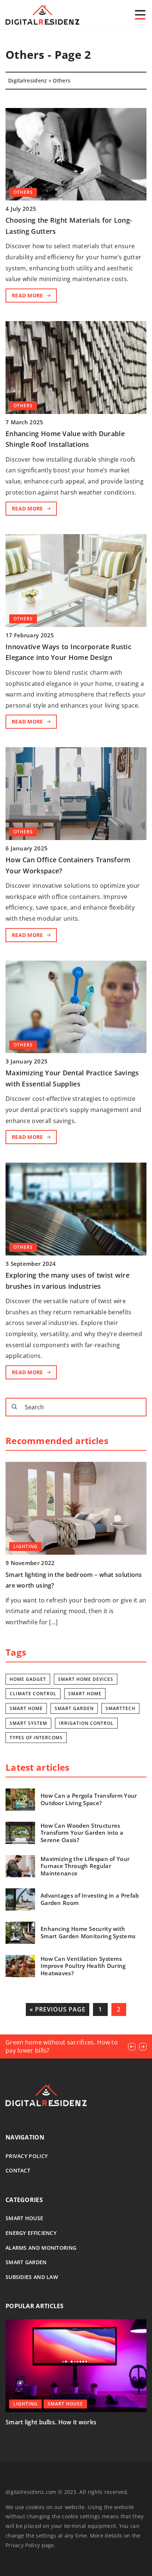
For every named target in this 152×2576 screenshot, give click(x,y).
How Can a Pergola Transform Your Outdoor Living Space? (89, 1799)
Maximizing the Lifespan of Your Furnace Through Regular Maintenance (85, 1866)
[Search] (14, 1407)
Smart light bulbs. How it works (51, 2422)
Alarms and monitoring (41, 2248)
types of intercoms (36, 1738)
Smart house (24, 2218)
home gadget (28, 1679)
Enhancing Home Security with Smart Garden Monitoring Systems (88, 1933)
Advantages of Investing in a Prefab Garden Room (90, 1899)
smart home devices (86, 1679)
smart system (28, 1723)
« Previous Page (58, 2009)
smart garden (74, 1708)
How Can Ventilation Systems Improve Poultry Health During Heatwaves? (83, 1966)
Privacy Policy (23, 2545)
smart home (85, 1694)
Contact (18, 2170)
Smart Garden (26, 2262)
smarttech (120, 1708)
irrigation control (86, 1723)
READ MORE (27, 295)
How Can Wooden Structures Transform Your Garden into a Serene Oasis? (82, 1833)
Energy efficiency (31, 2233)
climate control (33, 1694)
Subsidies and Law (32, 2277)
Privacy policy (27, 2156)
